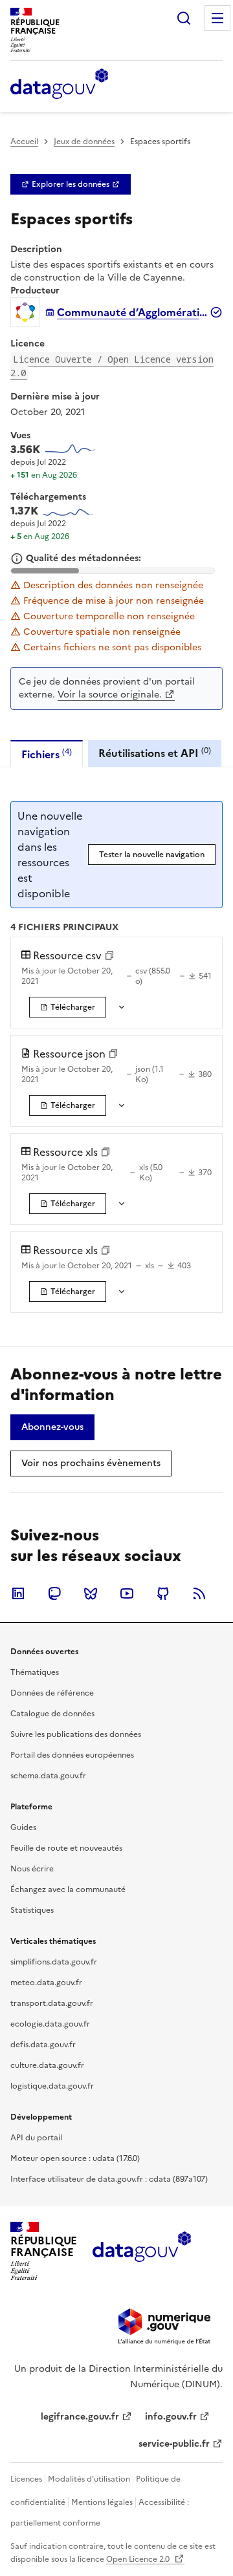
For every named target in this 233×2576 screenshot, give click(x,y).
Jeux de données (84, 142)
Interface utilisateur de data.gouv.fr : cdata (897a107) (109, 2179)
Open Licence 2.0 (139, 2559)
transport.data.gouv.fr (52, 2003)
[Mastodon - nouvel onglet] (54, 1593)
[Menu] (217, 18)
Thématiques (35, 1672)
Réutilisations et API (155, 753)
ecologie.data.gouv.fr (50, 2024)
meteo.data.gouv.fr (46, 1983)
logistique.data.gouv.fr (52, 2086)
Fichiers (47, 754)
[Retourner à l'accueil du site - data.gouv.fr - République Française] (141, 2251)
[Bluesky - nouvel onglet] (91, 1593)
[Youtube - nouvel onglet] (127, 1593)
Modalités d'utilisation (89, 2479)
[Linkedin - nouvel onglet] (18, 1593)
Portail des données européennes (72, 1755)
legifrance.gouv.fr (80, 2417)
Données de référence (52, 1693)
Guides (23, 1827)
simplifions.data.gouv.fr (54, 1962)
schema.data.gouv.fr (48, 1776)
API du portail (36, 2138)
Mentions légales (102, 2502)
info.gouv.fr (171, 2417)
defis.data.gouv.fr (43, 2045)
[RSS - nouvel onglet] (199, 1593)
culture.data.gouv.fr (47, 2065)
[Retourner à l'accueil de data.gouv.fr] (59, 85)
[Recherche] (184, 18)
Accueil (24, 142)
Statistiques (32, 1910)
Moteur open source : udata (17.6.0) (75, 2158)
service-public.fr (174, 2444)
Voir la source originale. (110, 695)
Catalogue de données (52, 1714)
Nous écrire (32, 1869)
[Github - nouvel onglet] (163, 1593)
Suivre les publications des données (76, 1734)
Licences (26, 2479)
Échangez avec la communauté (68, 1889)
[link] (71, 184)
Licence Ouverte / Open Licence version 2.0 (112, 366)
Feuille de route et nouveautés (66, 1848)
